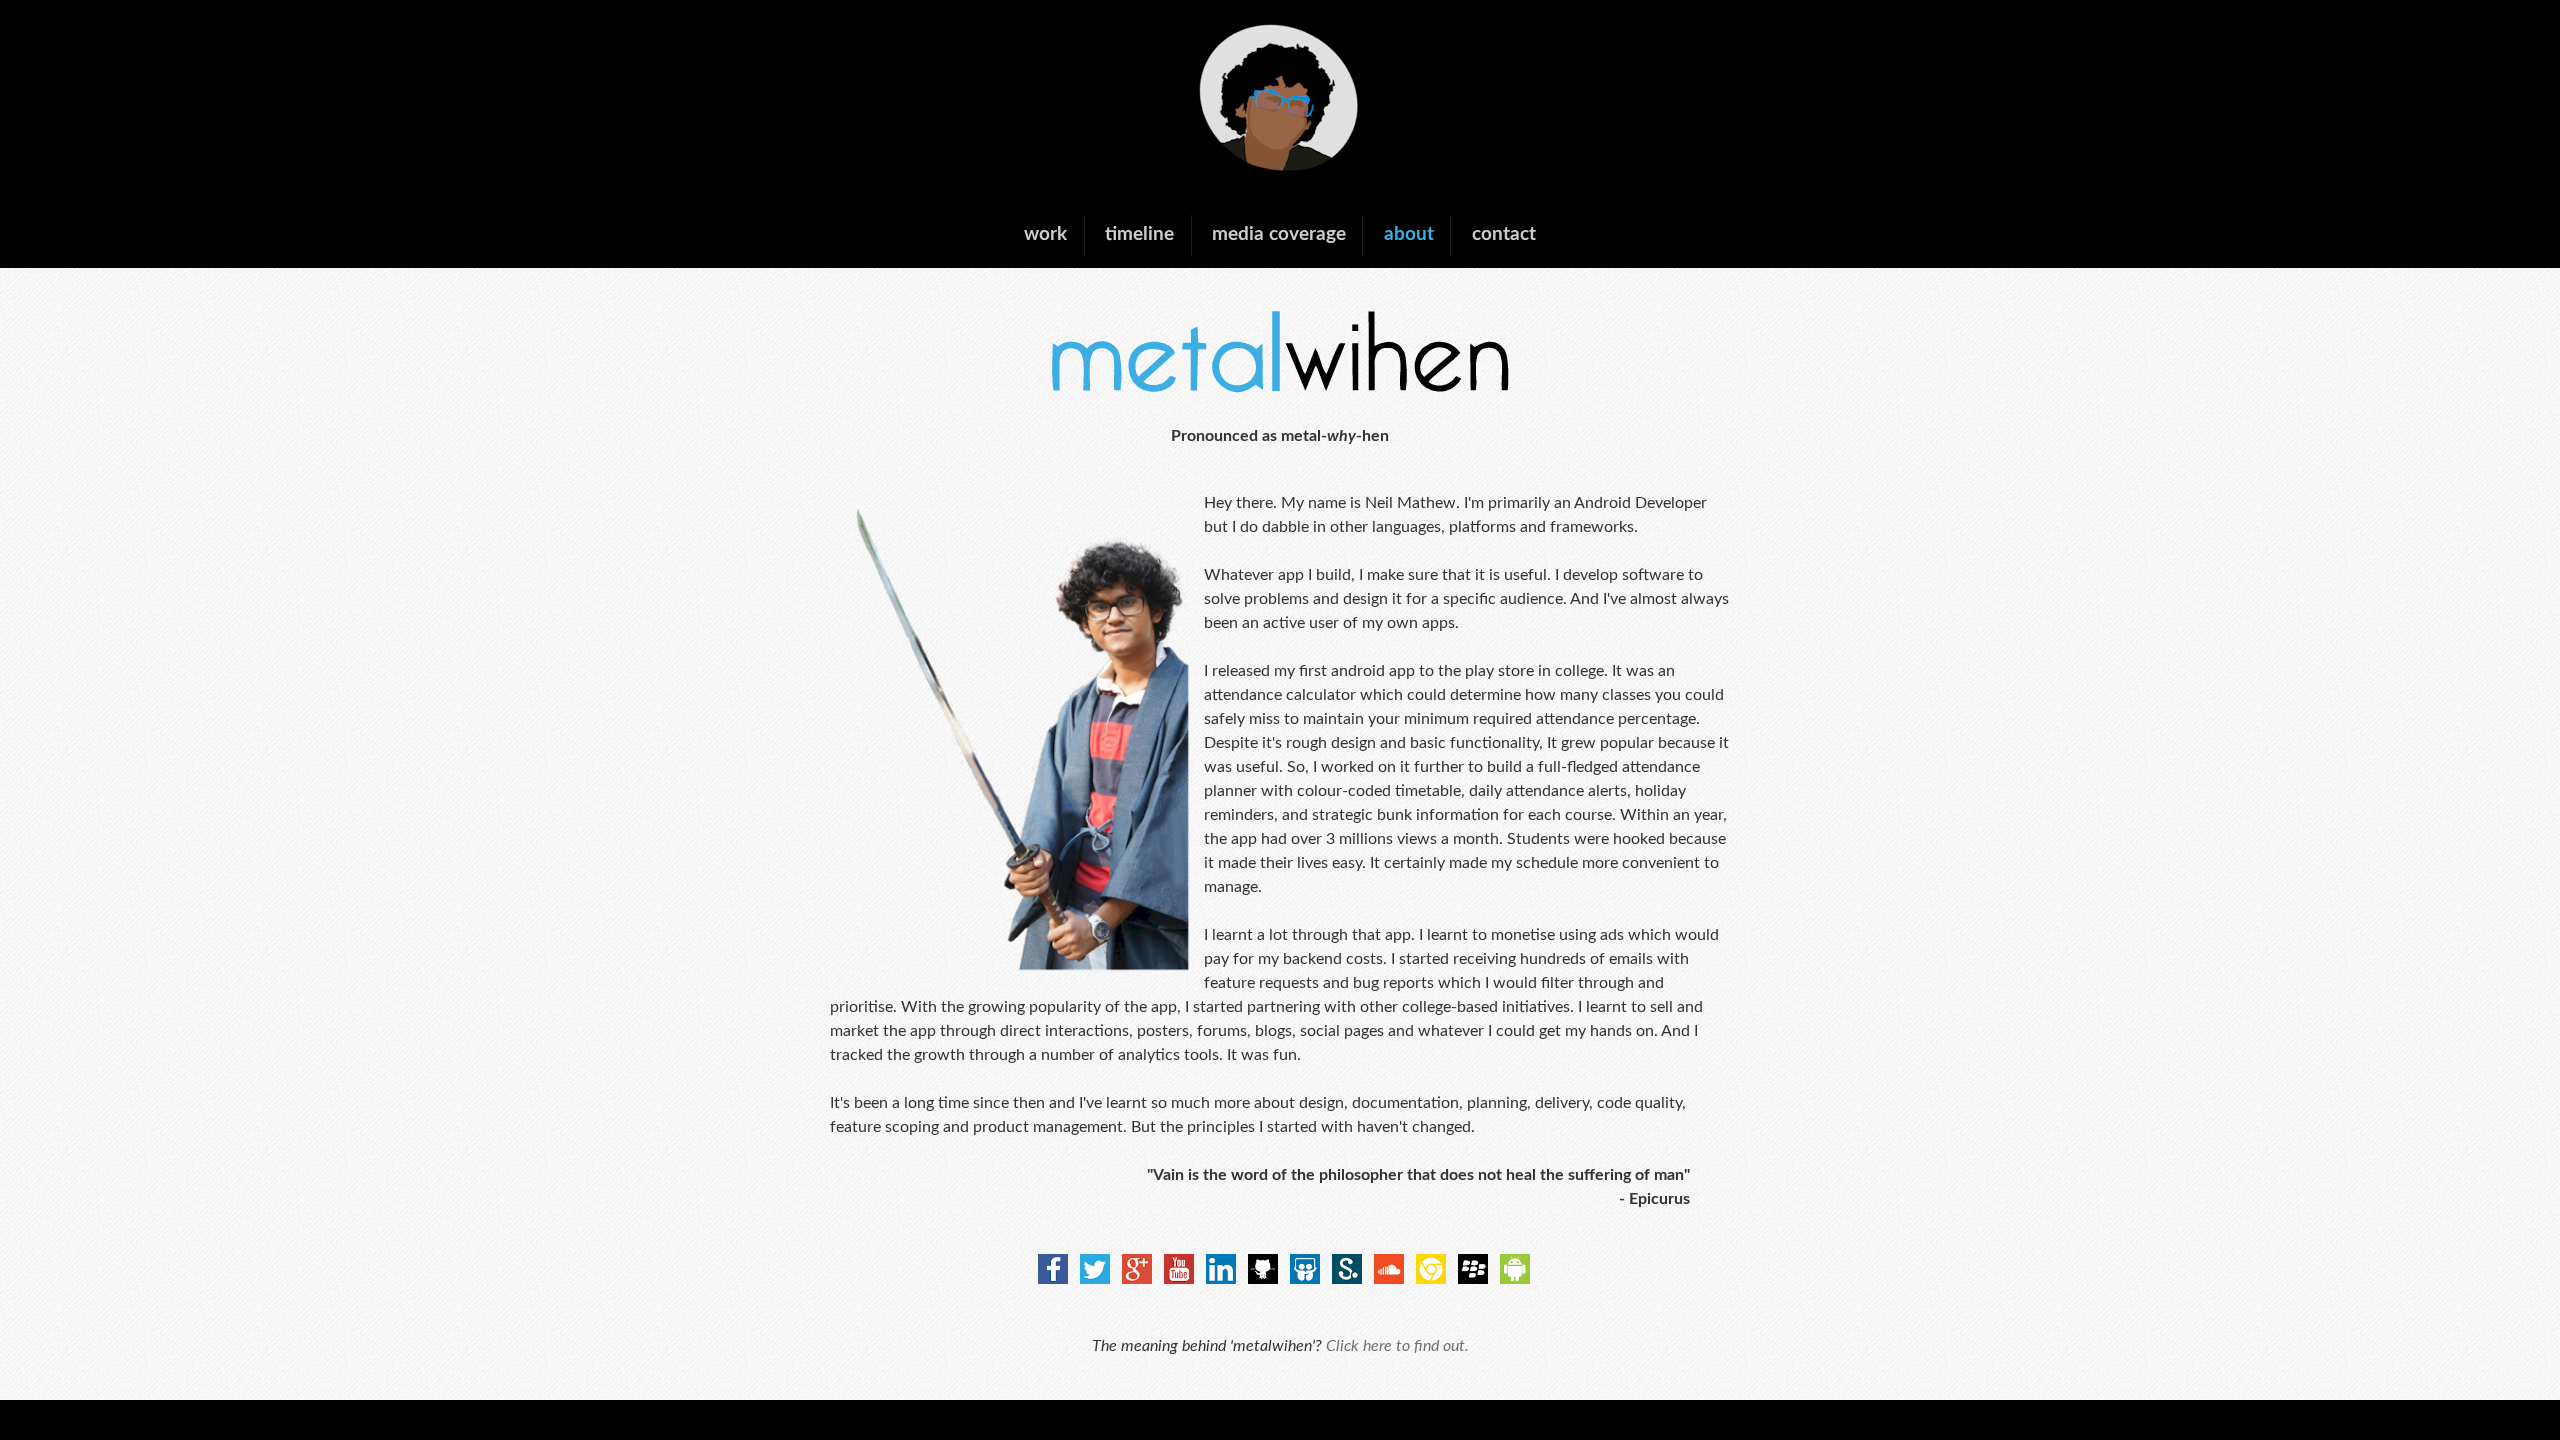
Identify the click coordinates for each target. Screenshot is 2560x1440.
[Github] (1259, 1279)
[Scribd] (1343, 1279)
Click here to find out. (1397, 1346)
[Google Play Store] (1511, 1279)
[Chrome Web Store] (1427, 1279)
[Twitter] (1091, 1279)
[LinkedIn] (1217, 1279)
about (1409, 234)
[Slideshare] (1301, 1279)
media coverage (1279, 234)
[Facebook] (1049, 1279)
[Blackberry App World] (1469, 1279)
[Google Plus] (1133, 1279)
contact (1504, 234)
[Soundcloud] (1385, 1279)
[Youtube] (1175, 1279)
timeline (1139, 234)
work (1045, 234)
